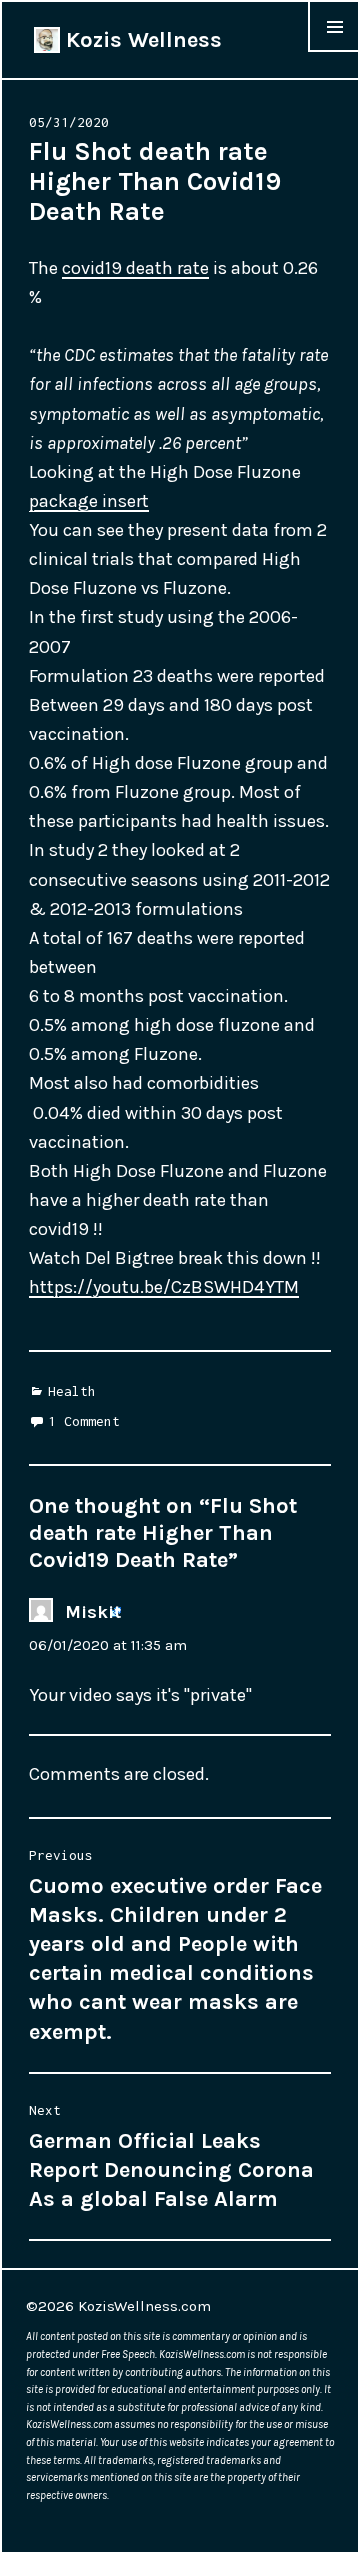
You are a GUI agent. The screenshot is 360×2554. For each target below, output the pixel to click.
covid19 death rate (135, 268)
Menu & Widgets (334, 51)
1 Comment (84, 1421)
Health (72, 1391)
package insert (89, 501)
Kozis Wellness (141, 40)
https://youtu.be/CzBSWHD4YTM (164, 1287)
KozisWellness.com (144, 2306)
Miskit (93, 1612)
